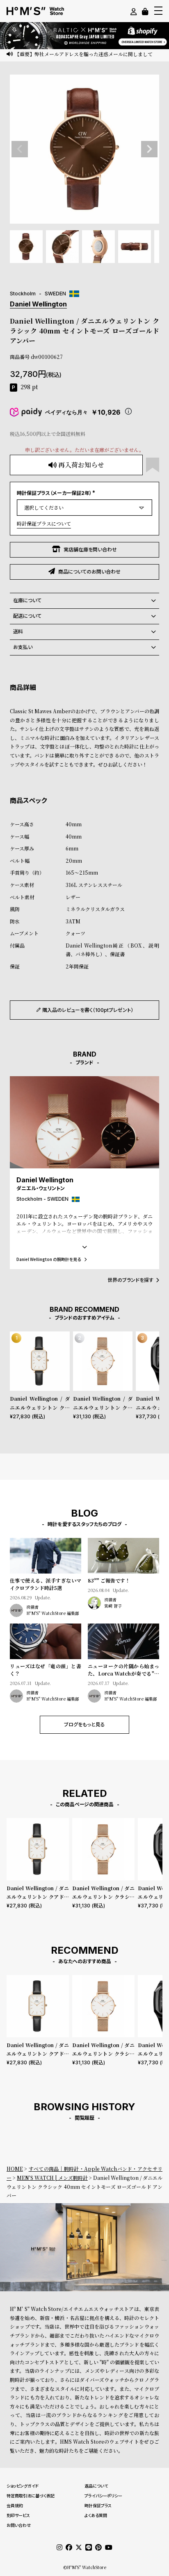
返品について (96, 2486)
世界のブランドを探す (130, 1280)
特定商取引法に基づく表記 (31, 2496)
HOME (15, 2169)
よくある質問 (96, 2515)
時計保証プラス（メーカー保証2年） (57, 493)
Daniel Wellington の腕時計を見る (49, 1259)
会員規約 (15, 2506)
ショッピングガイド (23, 2486)
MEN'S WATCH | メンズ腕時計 (52, 2178)
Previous (20, 149)
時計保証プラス (98, 2506)
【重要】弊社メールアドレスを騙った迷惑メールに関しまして (84, 54)
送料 (18, 632)
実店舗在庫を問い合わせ (90, 550)
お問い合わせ (19, 2525)
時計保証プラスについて (44, 523)
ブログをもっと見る (84, 1725)
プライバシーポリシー (103, 2496)
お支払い (23, 647)
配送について (27, 616)
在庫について (27, 600)
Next (149, 149)
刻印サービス (18, 2515)
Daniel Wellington (38, 304)
